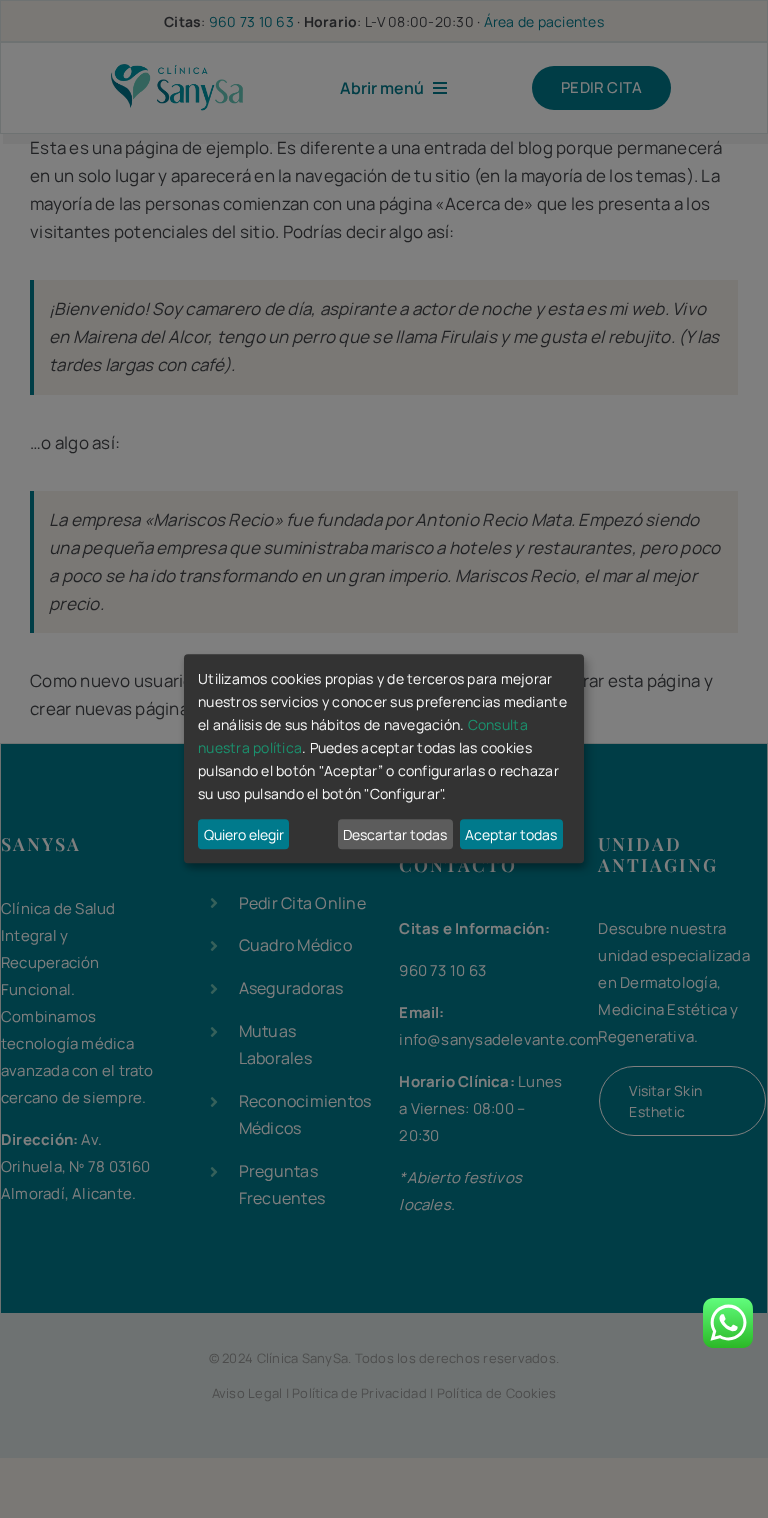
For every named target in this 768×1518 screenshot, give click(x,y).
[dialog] (384, 758)
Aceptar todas (511, 834)
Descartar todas (395, 834)
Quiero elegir (244, 834)
